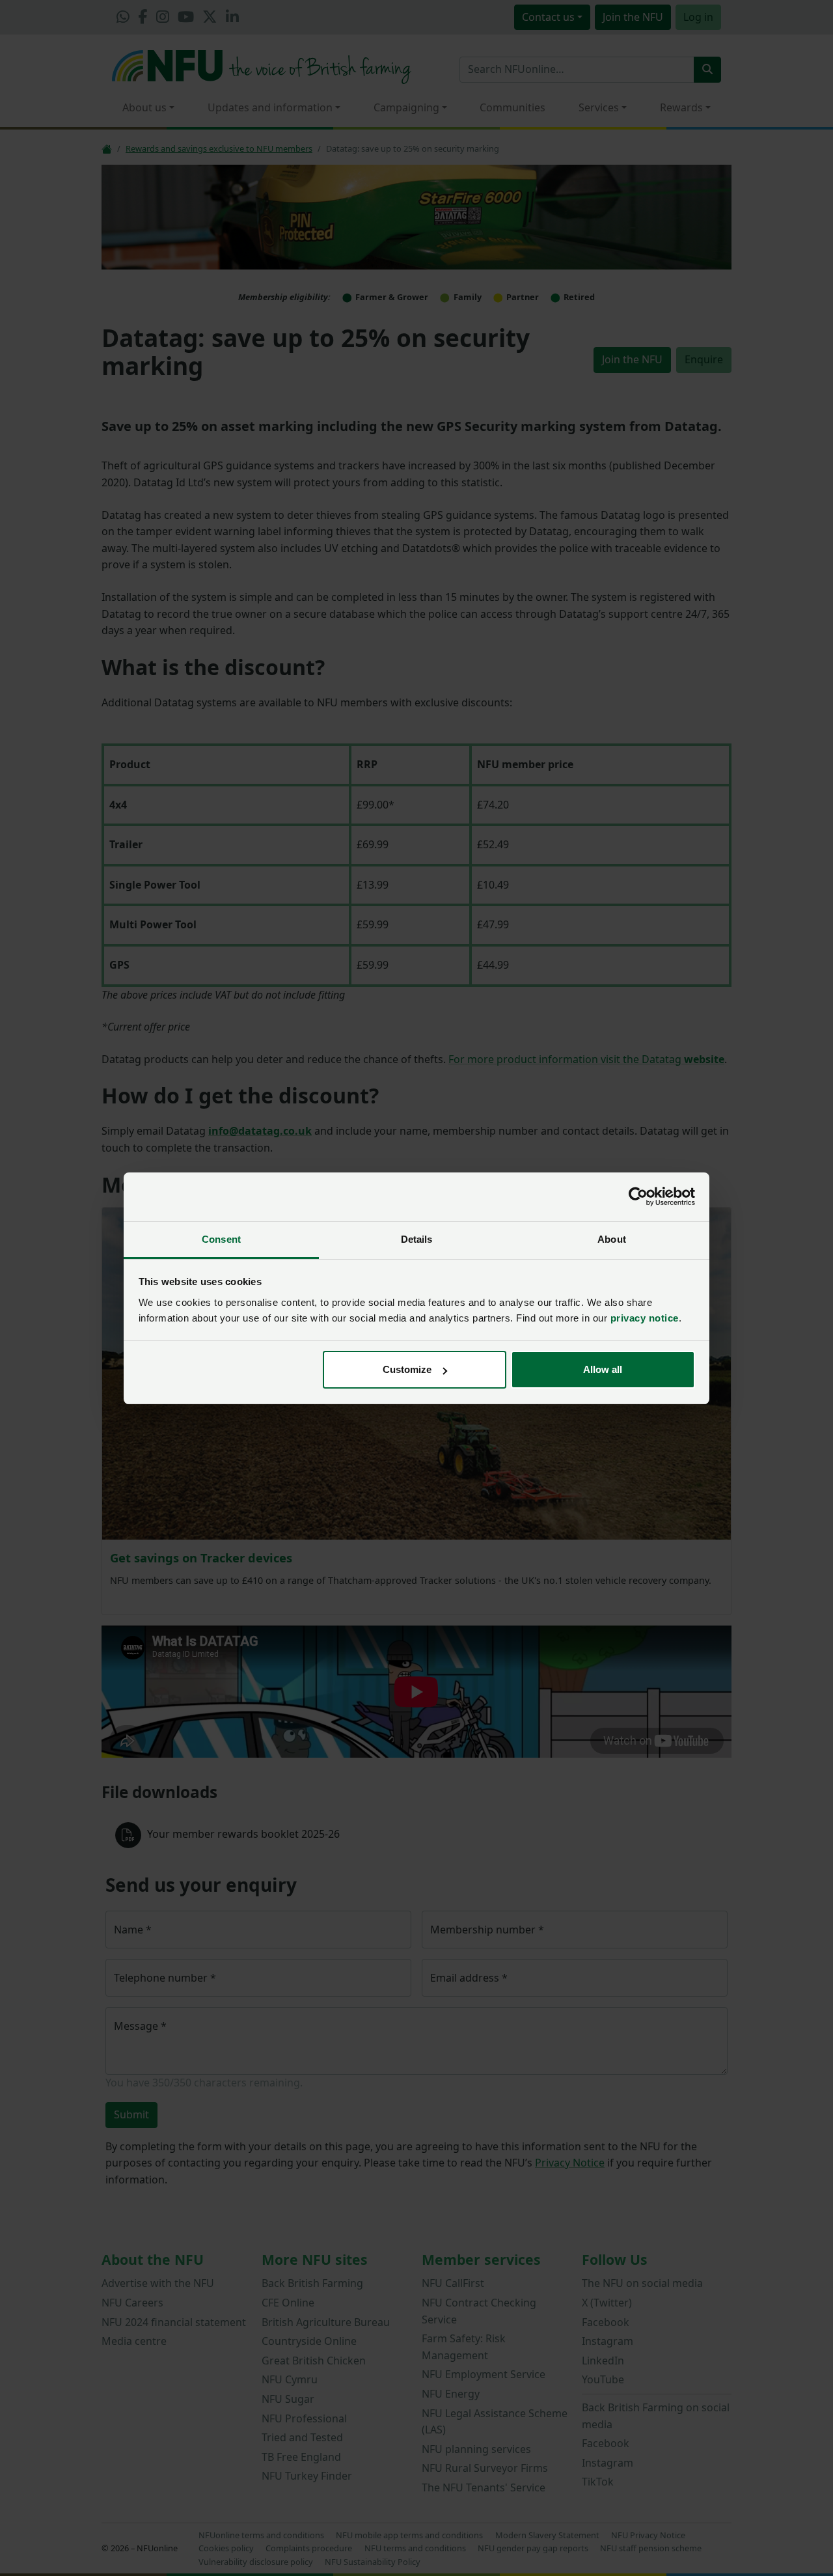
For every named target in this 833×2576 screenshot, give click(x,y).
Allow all (603, 1369)
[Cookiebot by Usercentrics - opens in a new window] (638, 1197)
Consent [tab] (221, 1239)
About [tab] (612, 1239)
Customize (407, 1369)
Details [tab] (417, 1239)
